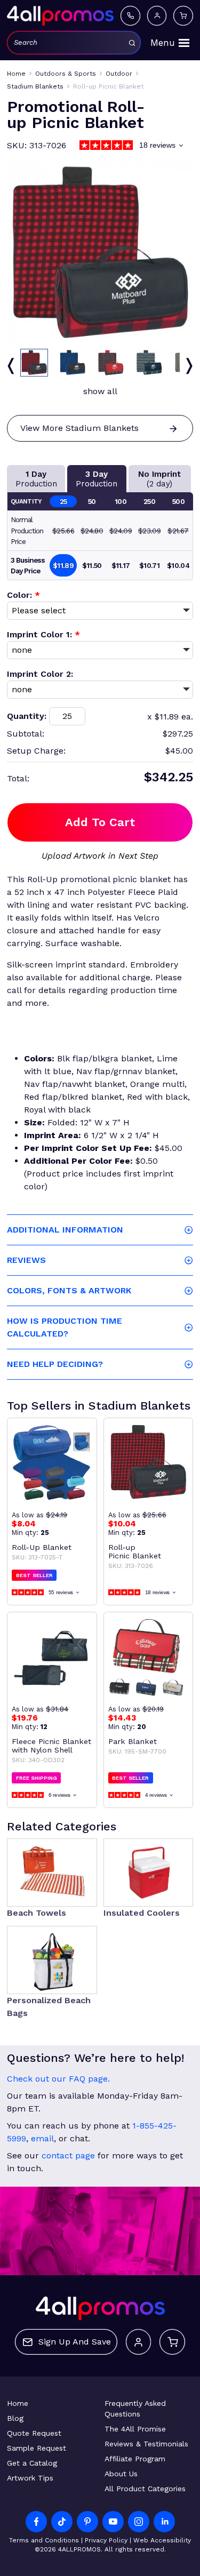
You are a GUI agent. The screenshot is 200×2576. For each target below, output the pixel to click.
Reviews (26, 1260)
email (42, 2138)
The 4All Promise (135, 2429)
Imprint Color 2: (40, 674)
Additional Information (65, 1230)
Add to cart (100, 822)
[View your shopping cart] (183, 15)
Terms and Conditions (44, 2540)
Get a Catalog (32, 2463)
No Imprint (159, 479)
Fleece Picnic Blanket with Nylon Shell (51, 1746)
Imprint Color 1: (43, 634)
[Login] (157, 15)
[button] (34, 363)
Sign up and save (75, 2342)
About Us (121, 2474)
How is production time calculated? (65, 1327)
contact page (68, 2155)
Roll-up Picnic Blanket (135, 1551)
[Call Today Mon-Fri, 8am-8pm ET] (130, 15)
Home (18, 2403)
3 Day (97, 479)
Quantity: (27, 716)
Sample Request (37, 2448)
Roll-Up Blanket (42, 1547)
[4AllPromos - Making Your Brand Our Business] (60, 15)
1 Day (36, 479)
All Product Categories (145, 2489)
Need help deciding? (55, 1364)
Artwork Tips (30, 2478)
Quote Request (34, 2433)
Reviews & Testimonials (146, 2444)
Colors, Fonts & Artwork (69, 1290)
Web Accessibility (162, 2540)
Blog (15, 2418)
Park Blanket (133, 1741)
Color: (23, 595)
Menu (163, 43)
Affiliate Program (135, 2459)
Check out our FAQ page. (58, 2079)
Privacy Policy (106, 2540)
